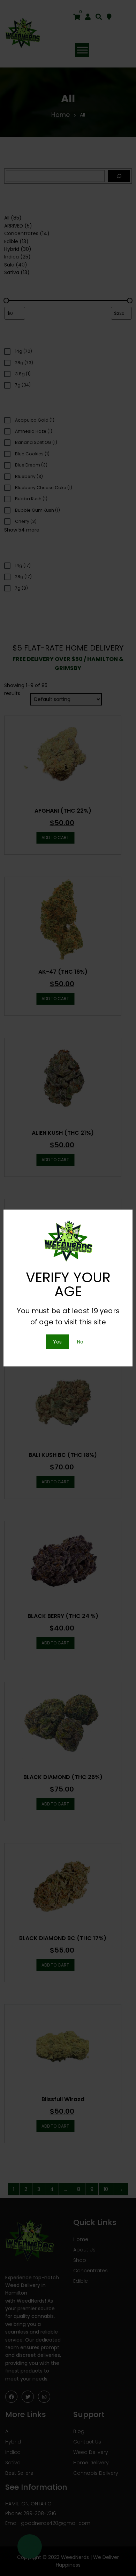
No (80, 1342)
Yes (57, 1342)
